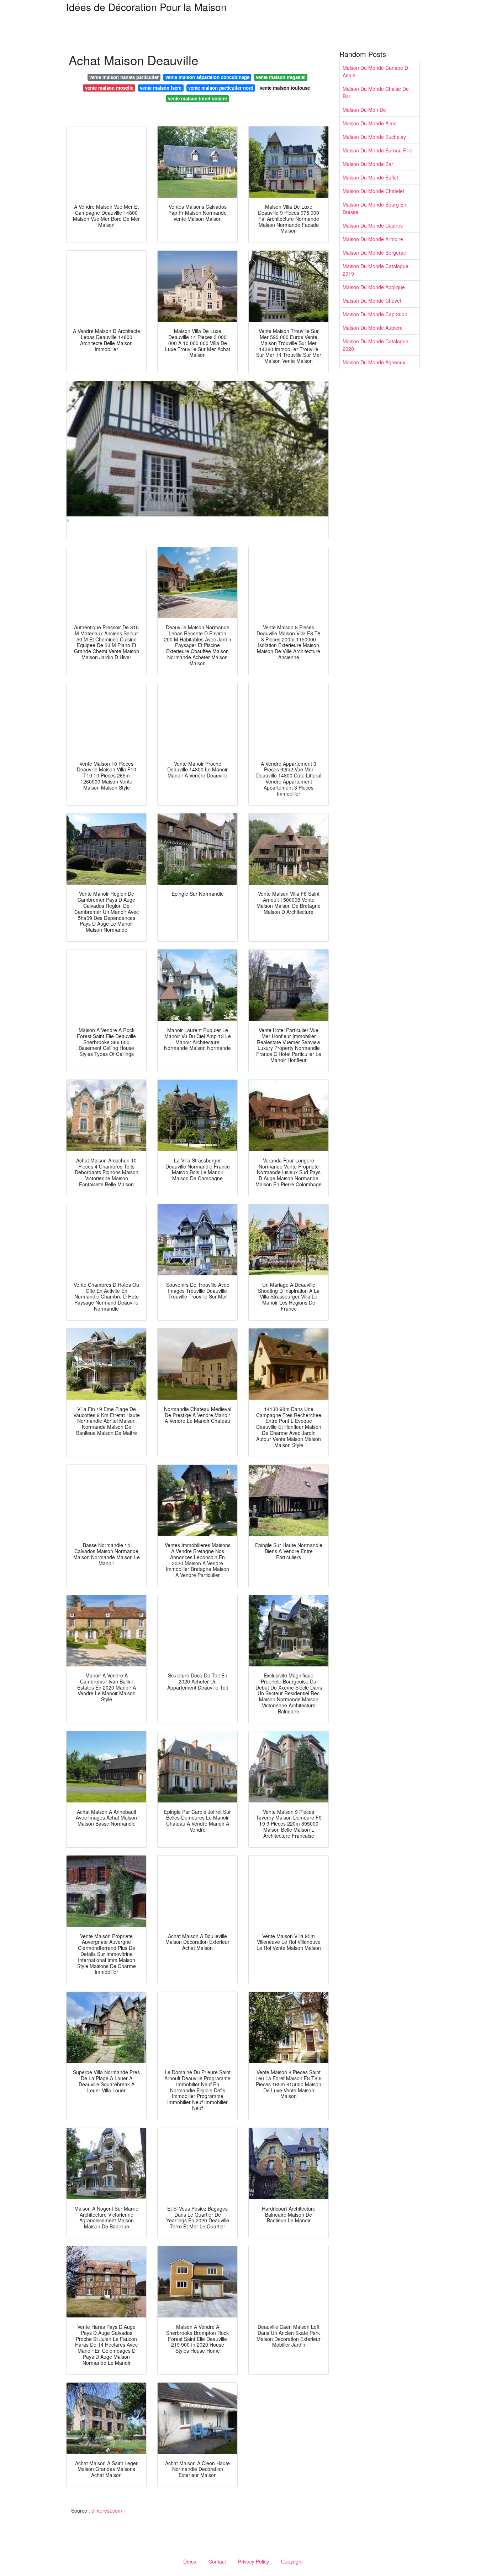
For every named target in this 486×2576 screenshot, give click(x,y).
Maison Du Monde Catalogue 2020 (376, 345)
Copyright (292, 2561)
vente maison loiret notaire (197, 98)
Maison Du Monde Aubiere (373, 328)
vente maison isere (161, 88)
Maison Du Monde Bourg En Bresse (374, 208)
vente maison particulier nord (221, 88)
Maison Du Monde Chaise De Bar (376, 92)
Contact (217, 2561)
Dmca (190, 2561)
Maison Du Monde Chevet (372, 301)
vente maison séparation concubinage (207, 77)
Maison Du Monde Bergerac (374, 253)
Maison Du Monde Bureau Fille (377, 150)
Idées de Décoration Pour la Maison (146, 7)
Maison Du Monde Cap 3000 (375, 314)
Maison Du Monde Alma (370, 123)
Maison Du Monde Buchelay (374, 137)
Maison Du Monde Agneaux (374, 362)
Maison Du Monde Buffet (370, 177)
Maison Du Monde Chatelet (373, 191)
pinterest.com (107, 2510)
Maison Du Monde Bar (368, 164)
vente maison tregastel (281, 77)
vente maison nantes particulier (124, 77)
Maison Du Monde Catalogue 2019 (376, 270)
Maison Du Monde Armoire (373, 239)
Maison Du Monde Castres (373, 225)
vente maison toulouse (285, 88)
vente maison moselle (109, 88)
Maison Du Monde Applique (374, 287)
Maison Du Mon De (364, 110)
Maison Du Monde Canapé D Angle (375, 71)
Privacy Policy (253, 2561)
